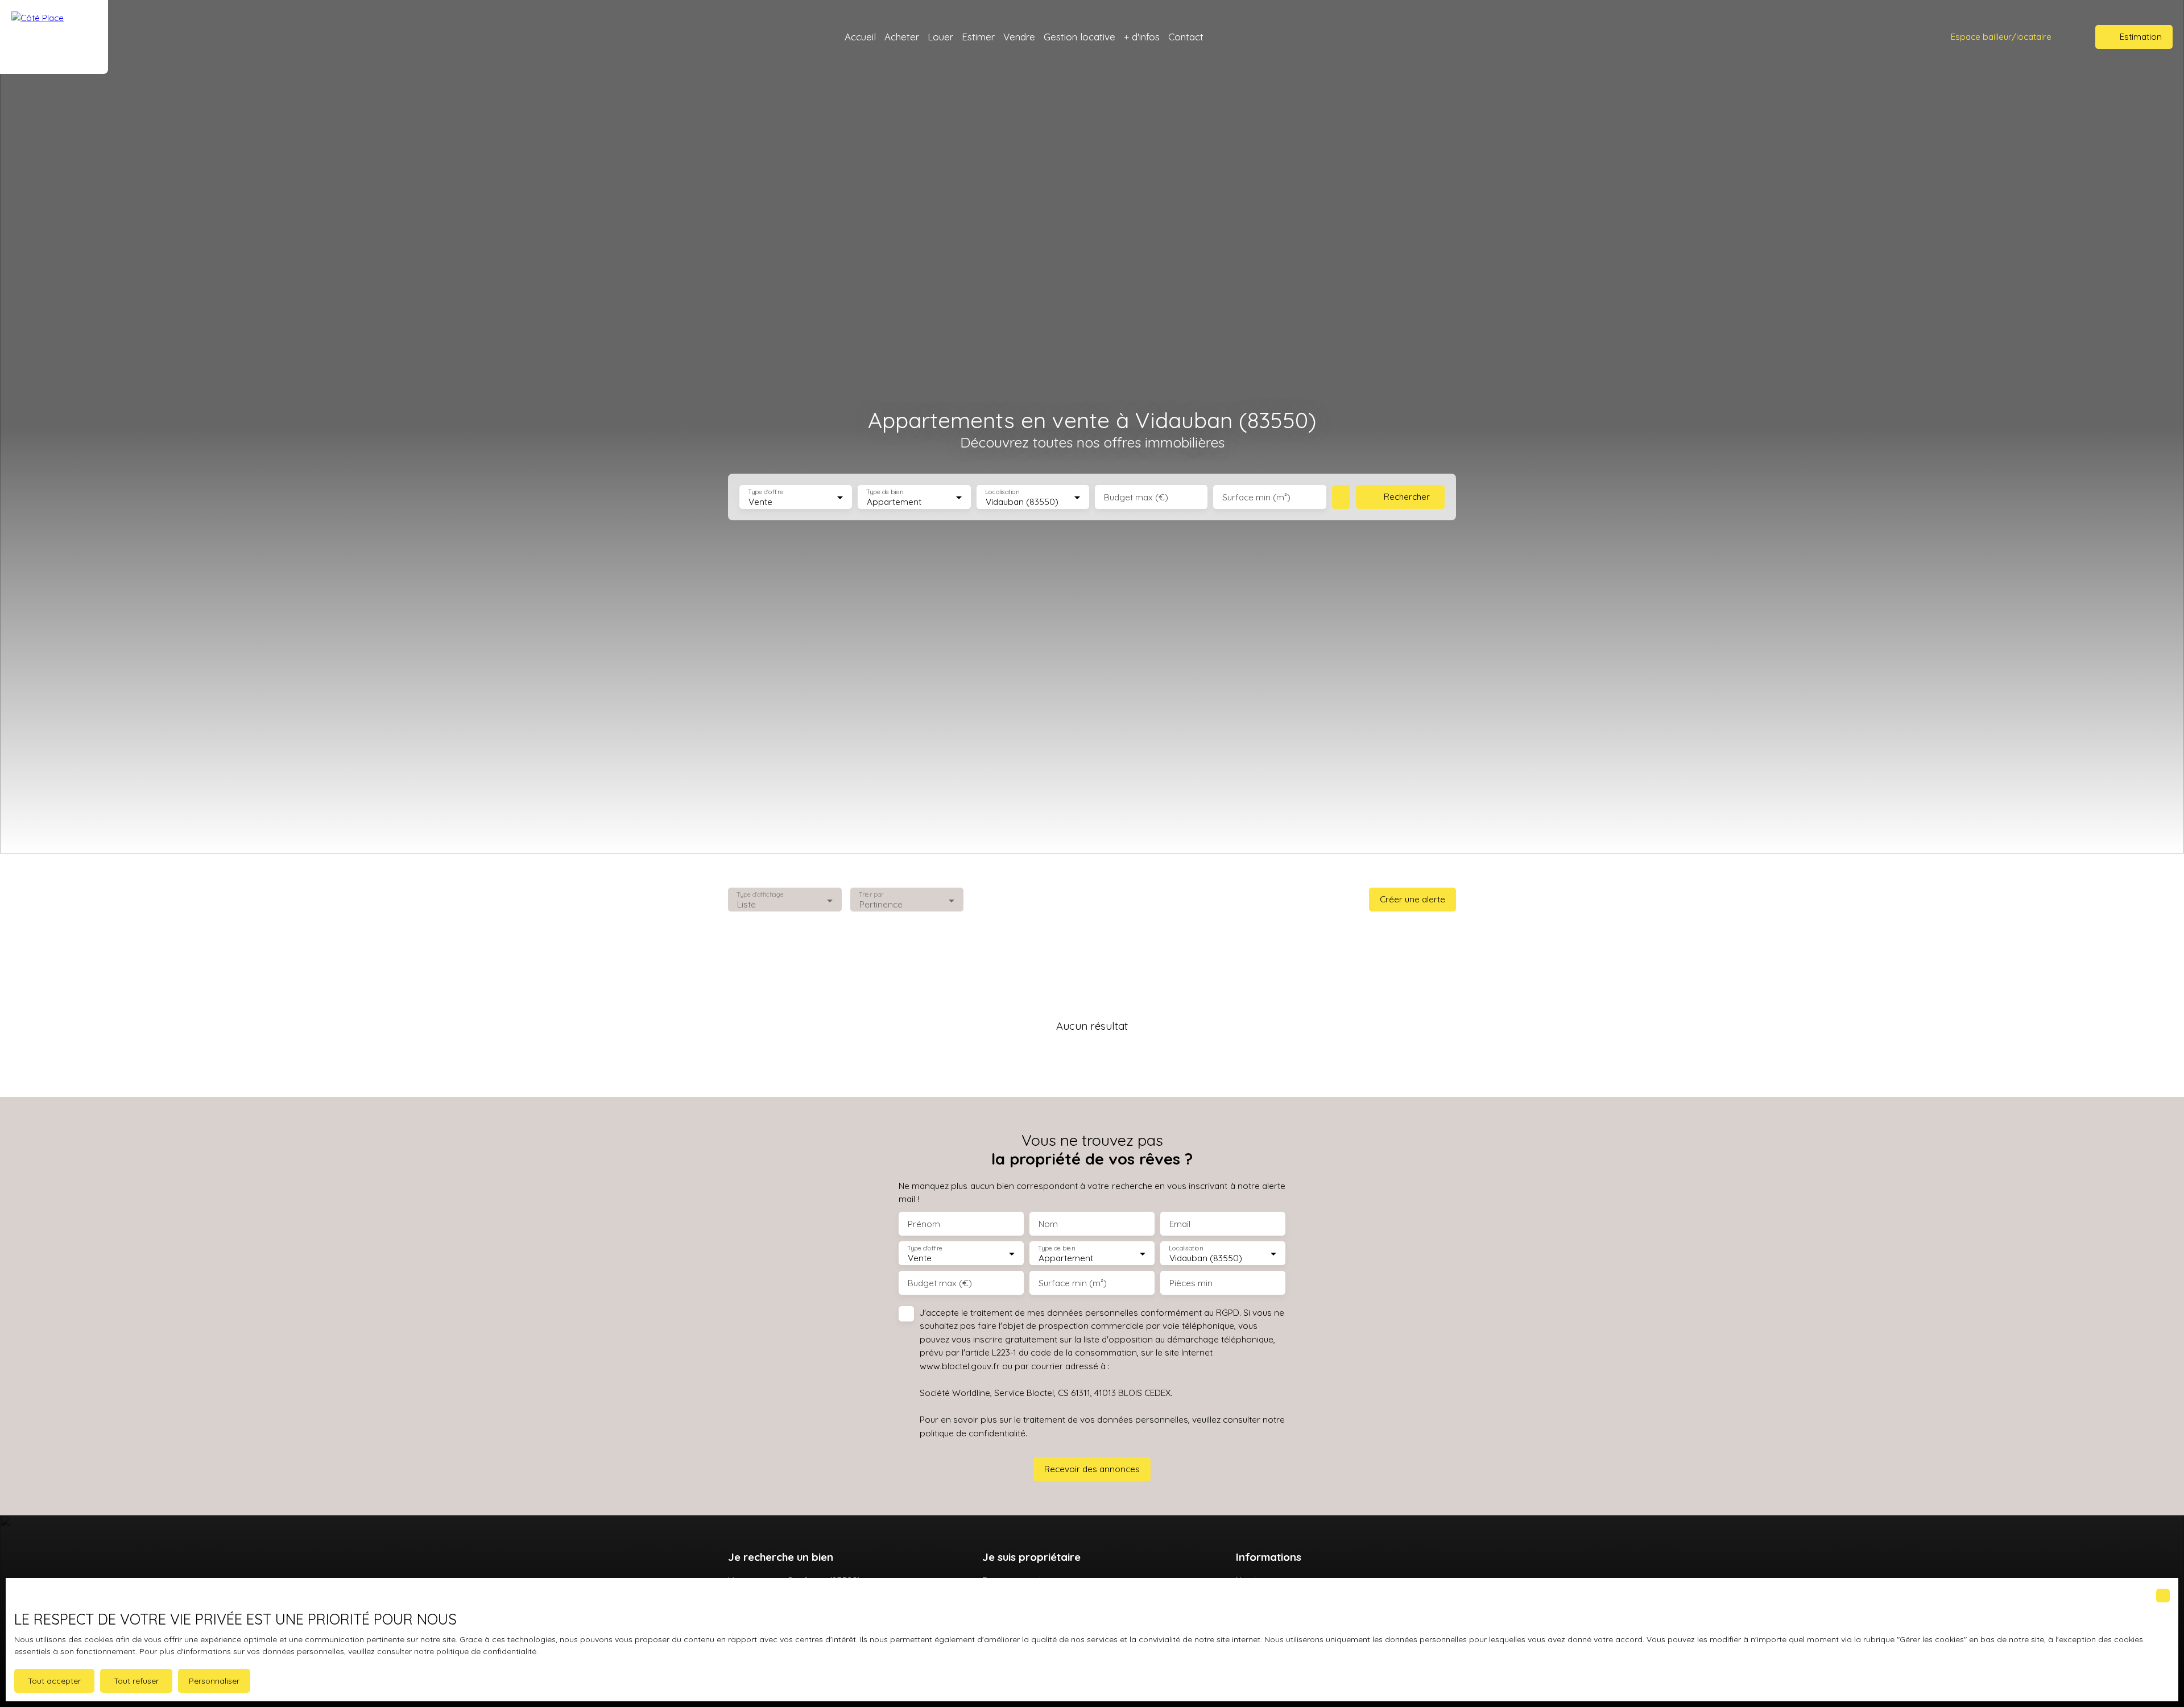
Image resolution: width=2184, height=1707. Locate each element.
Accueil (860, 37)
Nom (1048, 1224)
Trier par (871, 895)
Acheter (902, 37)
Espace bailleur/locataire (2001, 36)
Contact (1186, 37)
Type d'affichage (760, 895)
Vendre (1019, 37)
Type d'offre (766, 492)
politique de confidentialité (973, 1433)
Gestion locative (1079, 37)
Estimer (978, 37)
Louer (940, 37)
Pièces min (1191, 1283)
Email (1180, 1224)
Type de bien (885, 492)
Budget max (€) (1136, 497)
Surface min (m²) (1256, 497)
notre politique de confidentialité (475, 1651)
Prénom (924, 1224)
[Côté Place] (54, 37)
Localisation (1002, 492)
